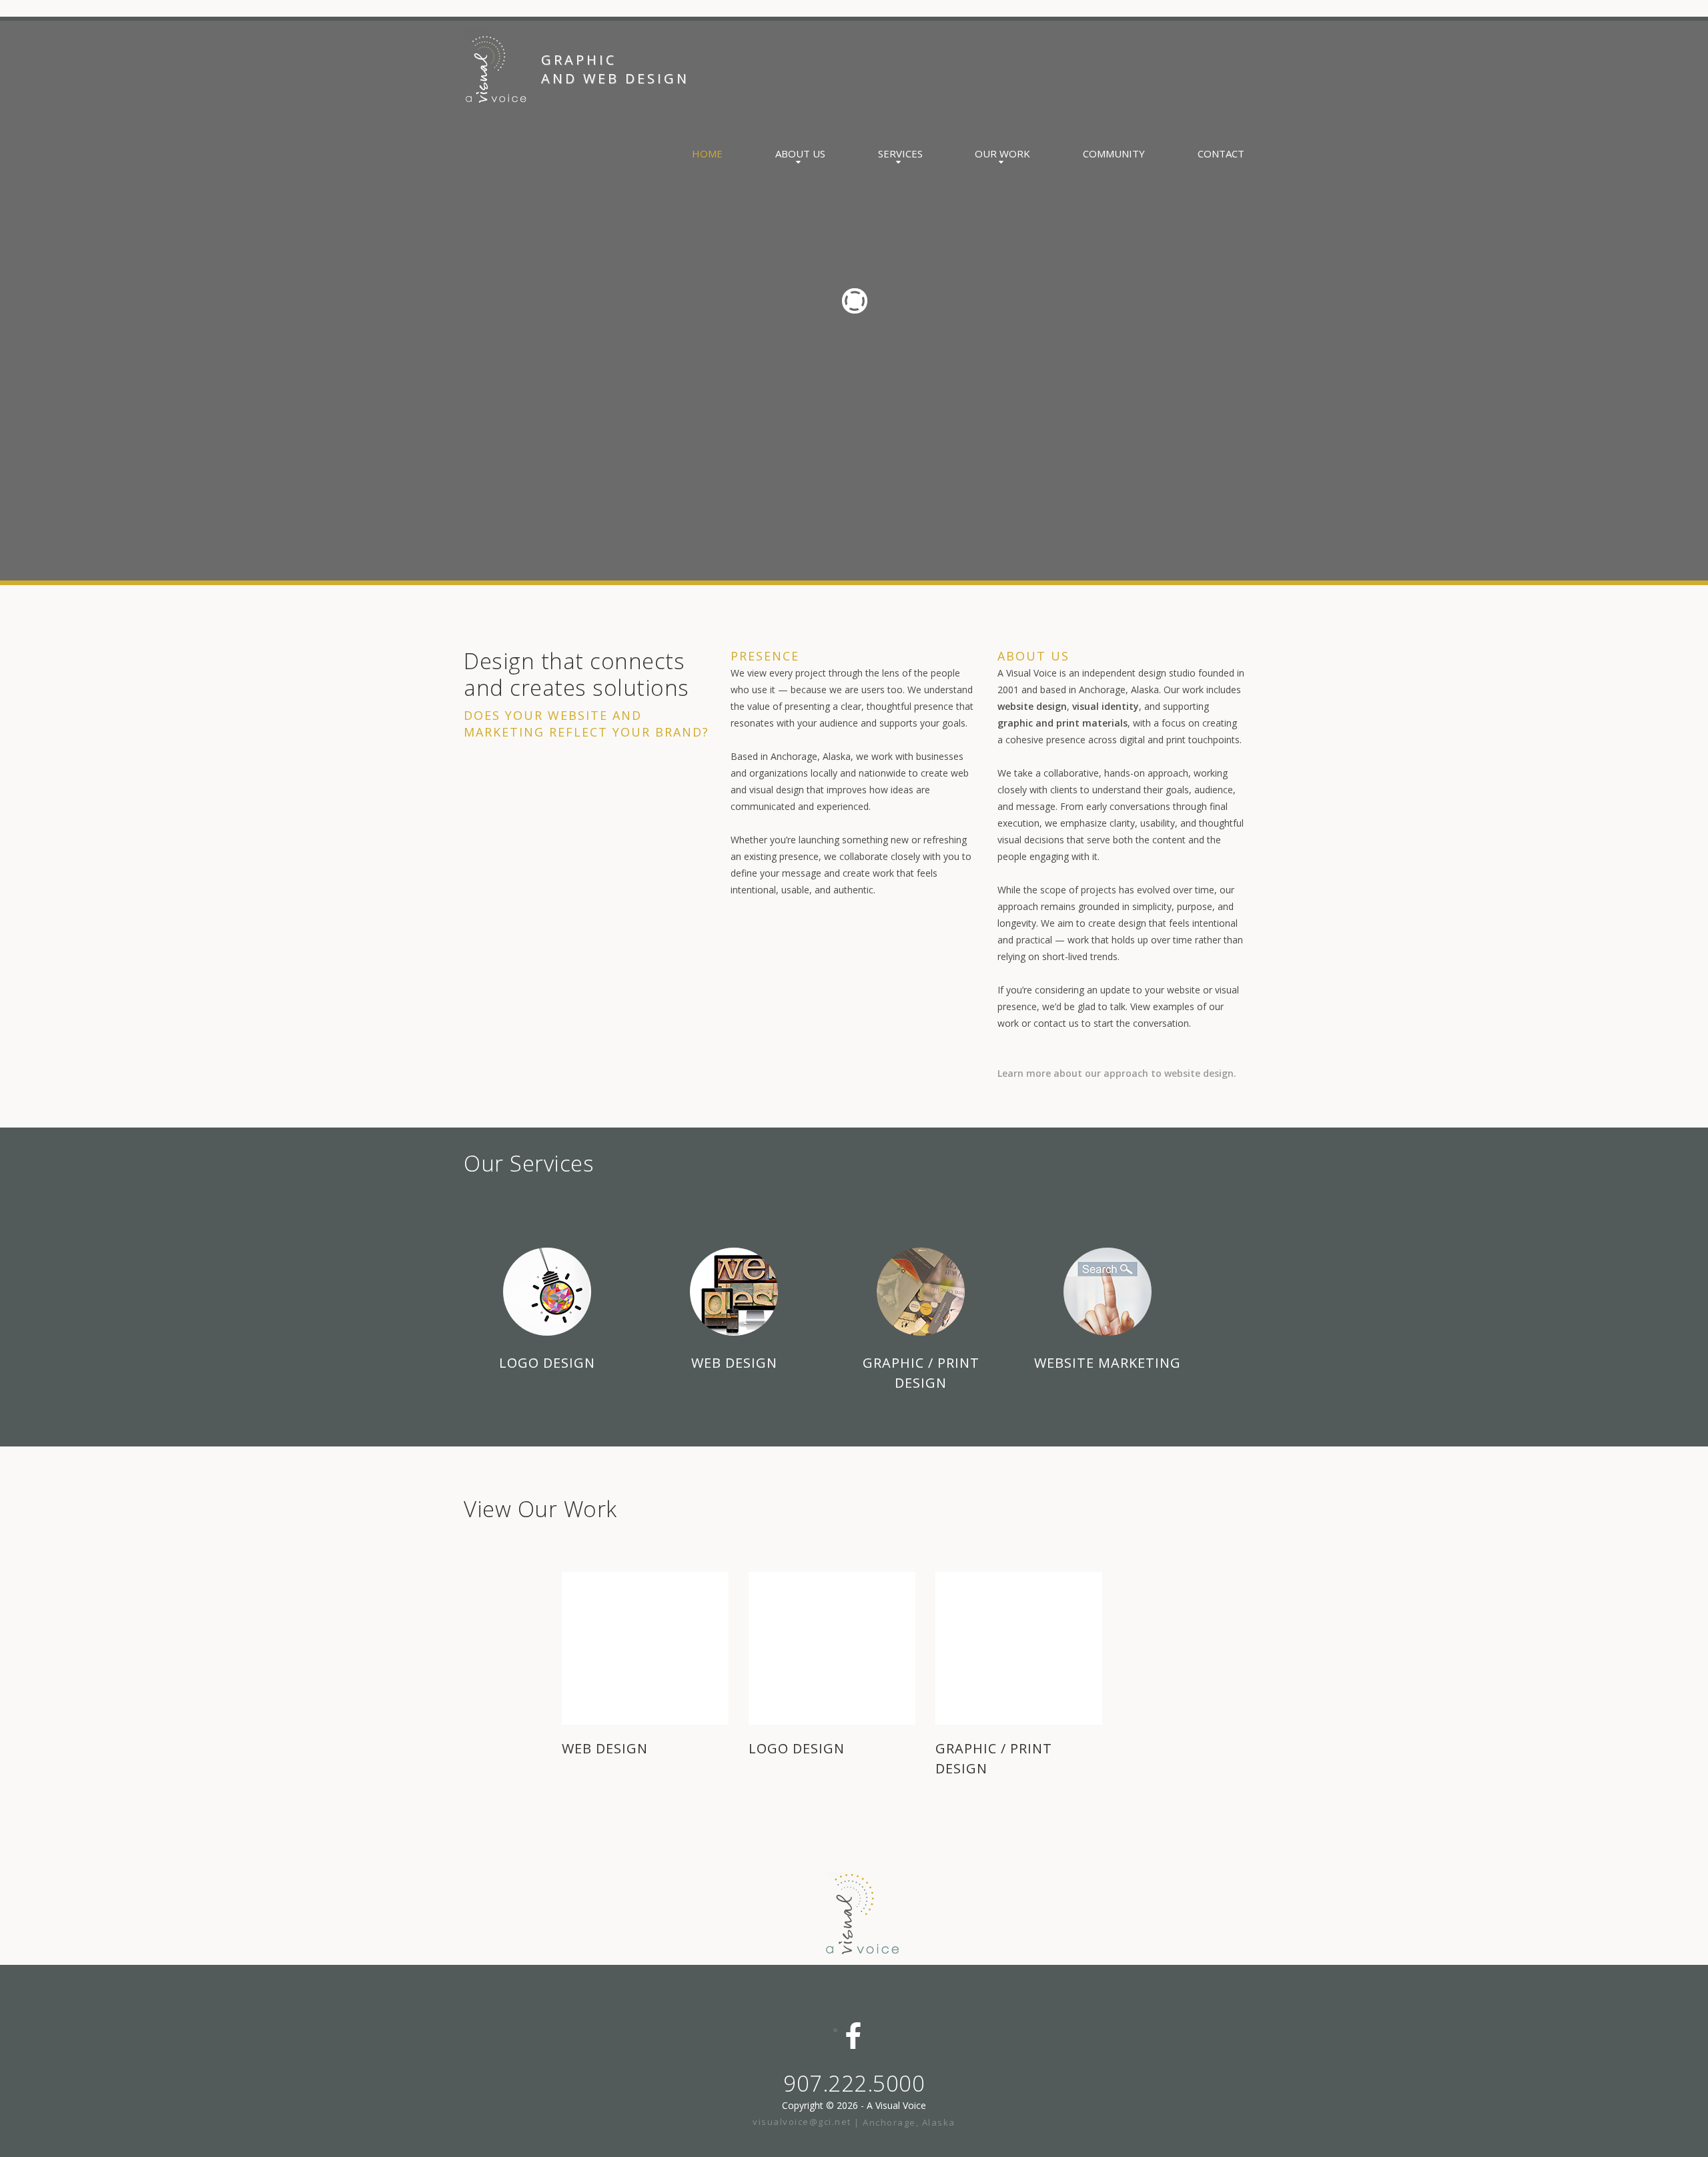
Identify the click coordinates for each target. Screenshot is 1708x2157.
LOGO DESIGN (797, 1748)
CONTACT (1221, 153)
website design (1032, 706)
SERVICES (900, 153)
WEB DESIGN (605, 1748)
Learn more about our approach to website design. (1117, 1073)
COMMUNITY (1114, 153)
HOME (707, 153)
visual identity (1106, 706)
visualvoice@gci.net (803, 2122)
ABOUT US (800, 153)
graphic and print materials (1062, 723)
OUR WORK (1002, 153)
